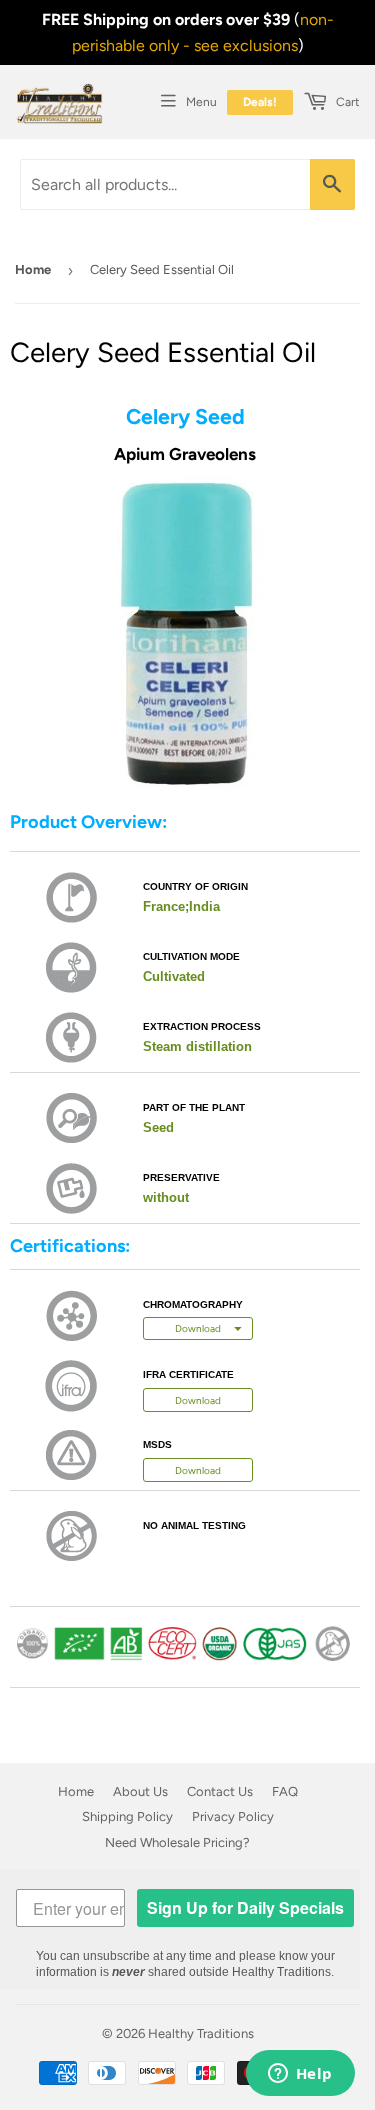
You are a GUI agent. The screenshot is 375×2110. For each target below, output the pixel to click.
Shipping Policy (127, 1816)
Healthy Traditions (201, 2033)
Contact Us (220, 1791)
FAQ (285, 1791)
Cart (346, 102)
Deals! (260, 102)
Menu (201, 102)
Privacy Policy (233, 1816)
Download (198, 1400)
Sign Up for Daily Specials (245, 1907)
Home (33, 269)
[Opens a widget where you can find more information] (300, 2075)
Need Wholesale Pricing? (177, 1842)
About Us (140, 1791)
